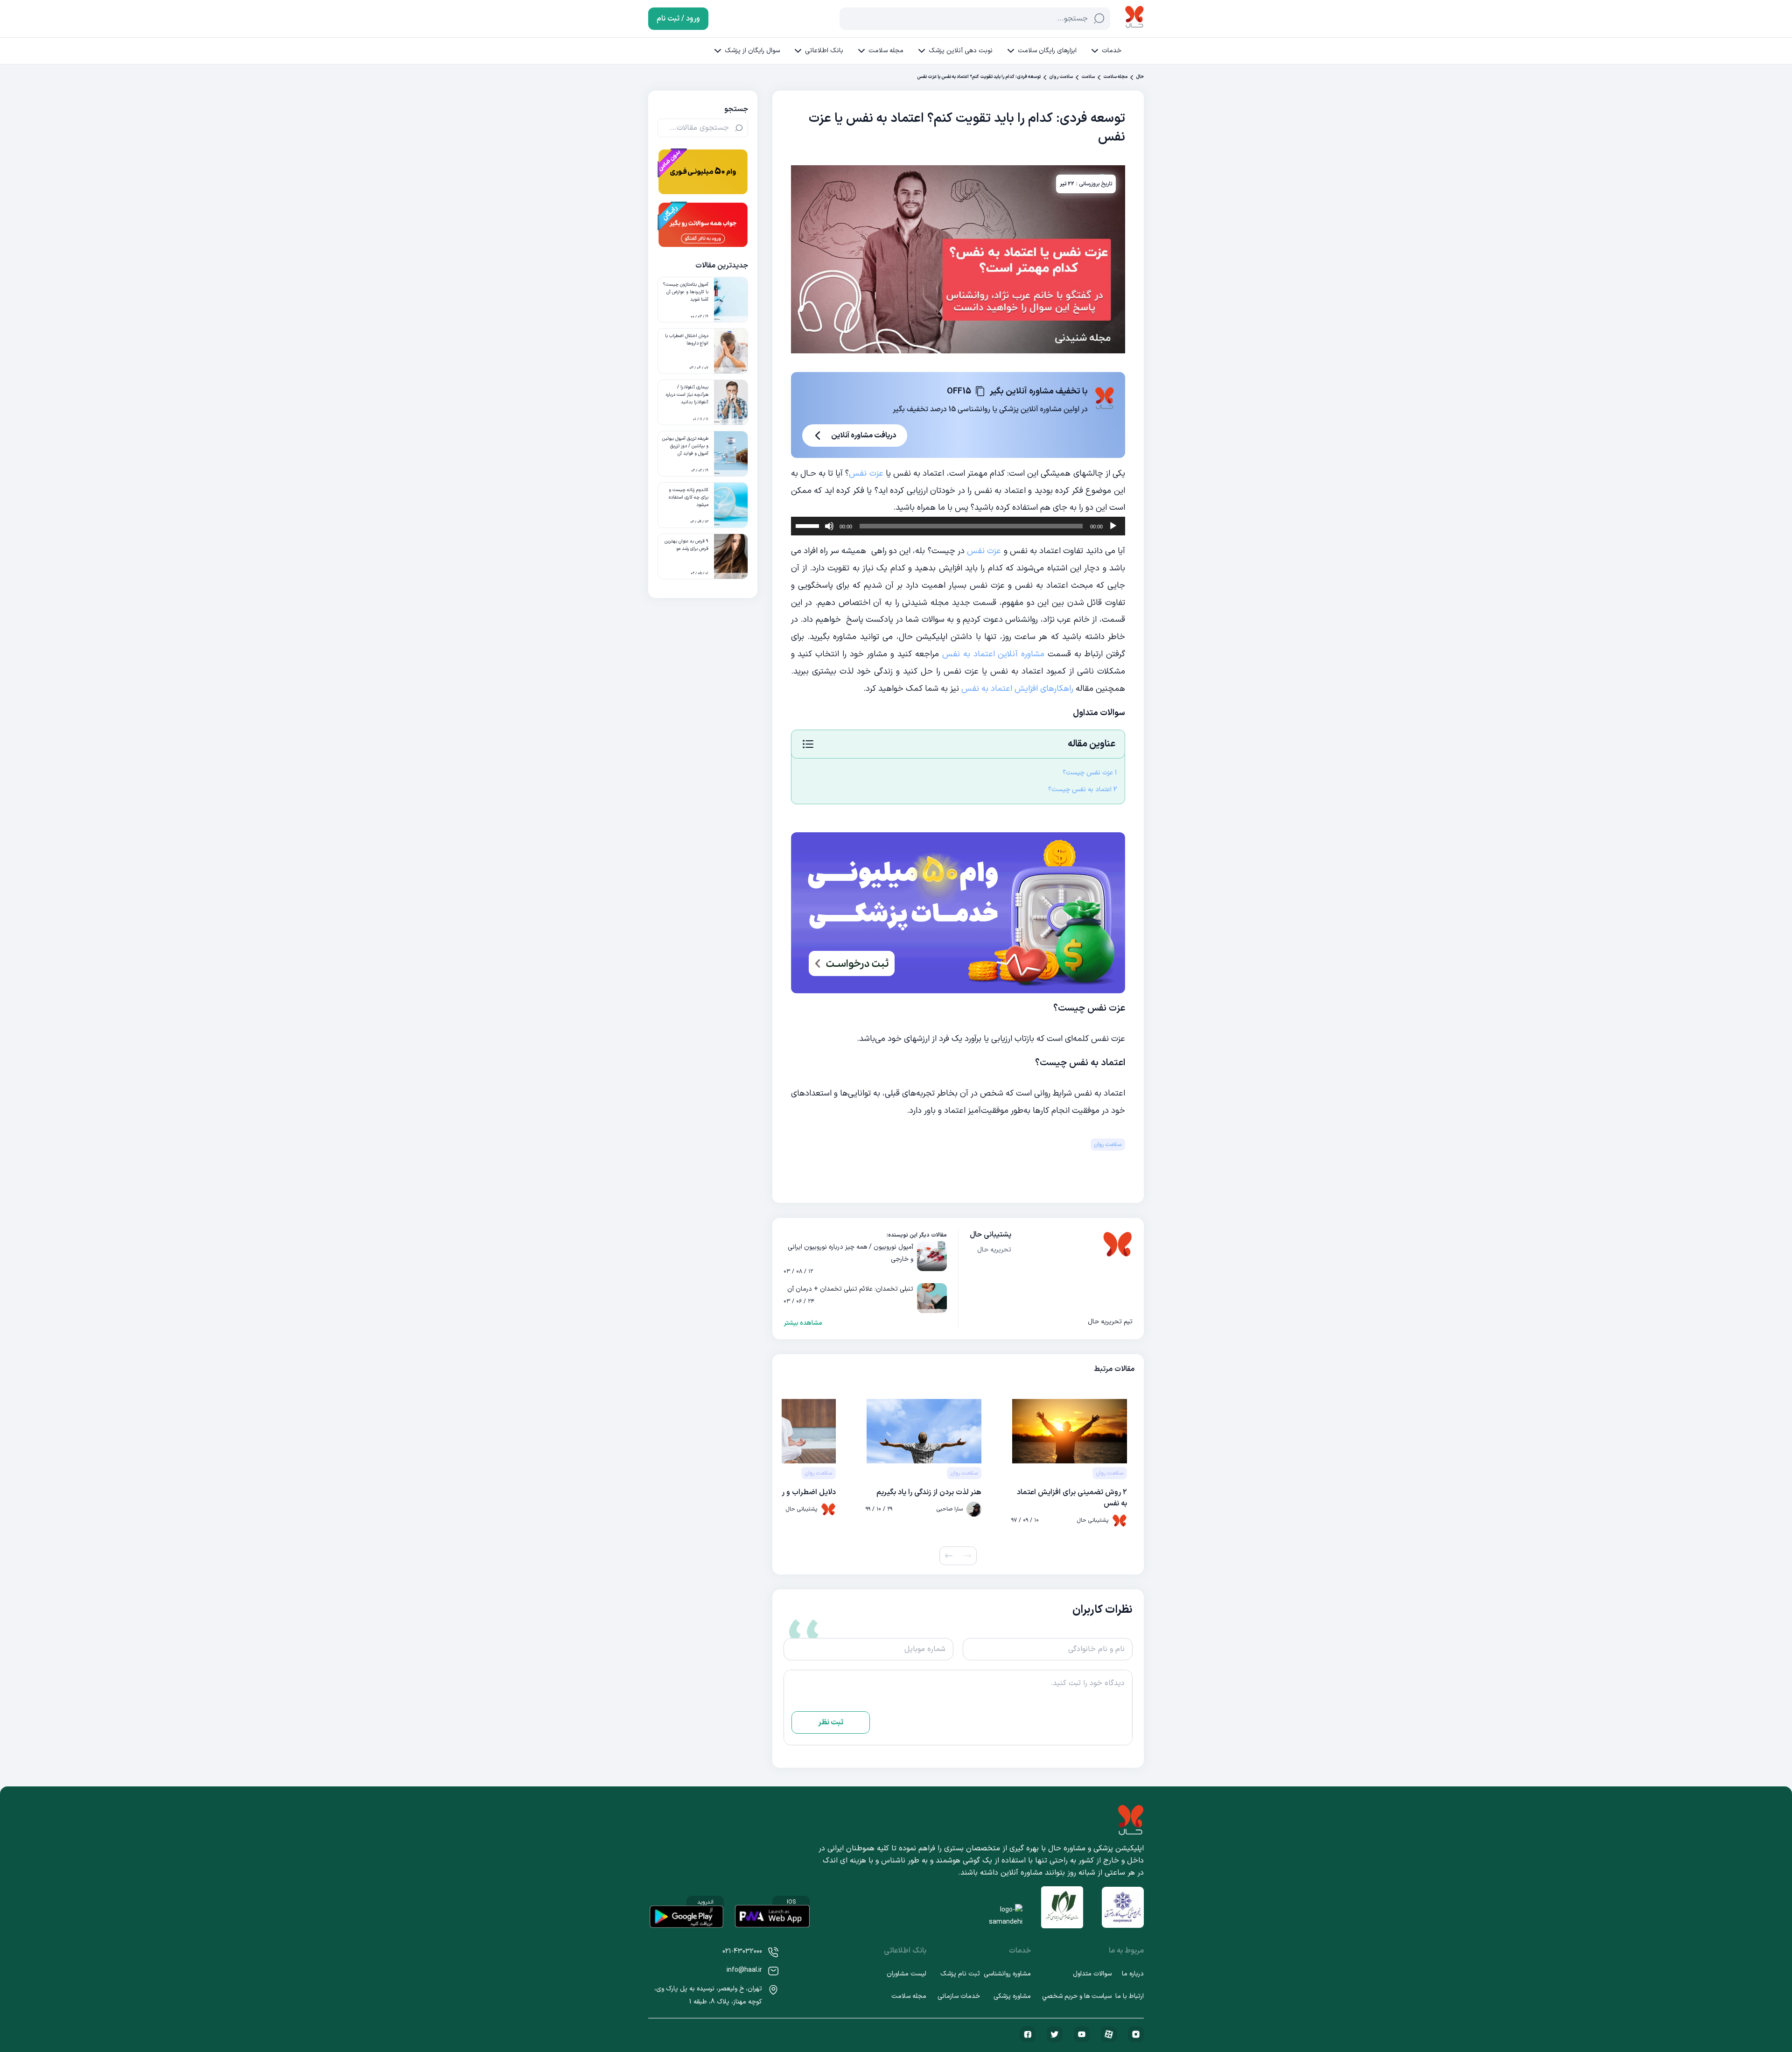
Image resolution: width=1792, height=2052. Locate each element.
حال (1140, 77)
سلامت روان (1061, 77)
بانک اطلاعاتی (824, 51)
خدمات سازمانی (959, 1996)
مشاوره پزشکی (1012, 1996)
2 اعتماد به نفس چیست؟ (1083, 790)
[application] (958, 526)
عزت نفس (866, 474)
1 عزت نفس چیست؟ (1090, 773)
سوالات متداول (1092, 1974)
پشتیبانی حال (990, 1235)
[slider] (809, 525)
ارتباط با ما (1130, 1996)
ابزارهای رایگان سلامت (1047, 51)
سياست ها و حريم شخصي (1077, 1996)
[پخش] (1113, 526)
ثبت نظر (831, 1722)
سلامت (1088, 77)
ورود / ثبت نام (678, 19)
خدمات (1112, 51)
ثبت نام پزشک (960, 1974)
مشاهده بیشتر (803, 1323)
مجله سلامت (886, 51)
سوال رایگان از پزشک (752, 51)
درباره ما (1133, 1974)
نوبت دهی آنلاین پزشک (961, 51)
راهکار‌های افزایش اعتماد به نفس (1017, 689)
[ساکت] (829, 526)
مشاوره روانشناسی (1007, 1974)
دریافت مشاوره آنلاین (864, 436)
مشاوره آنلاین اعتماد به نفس (994, 654)
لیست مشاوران (906, 1974)
